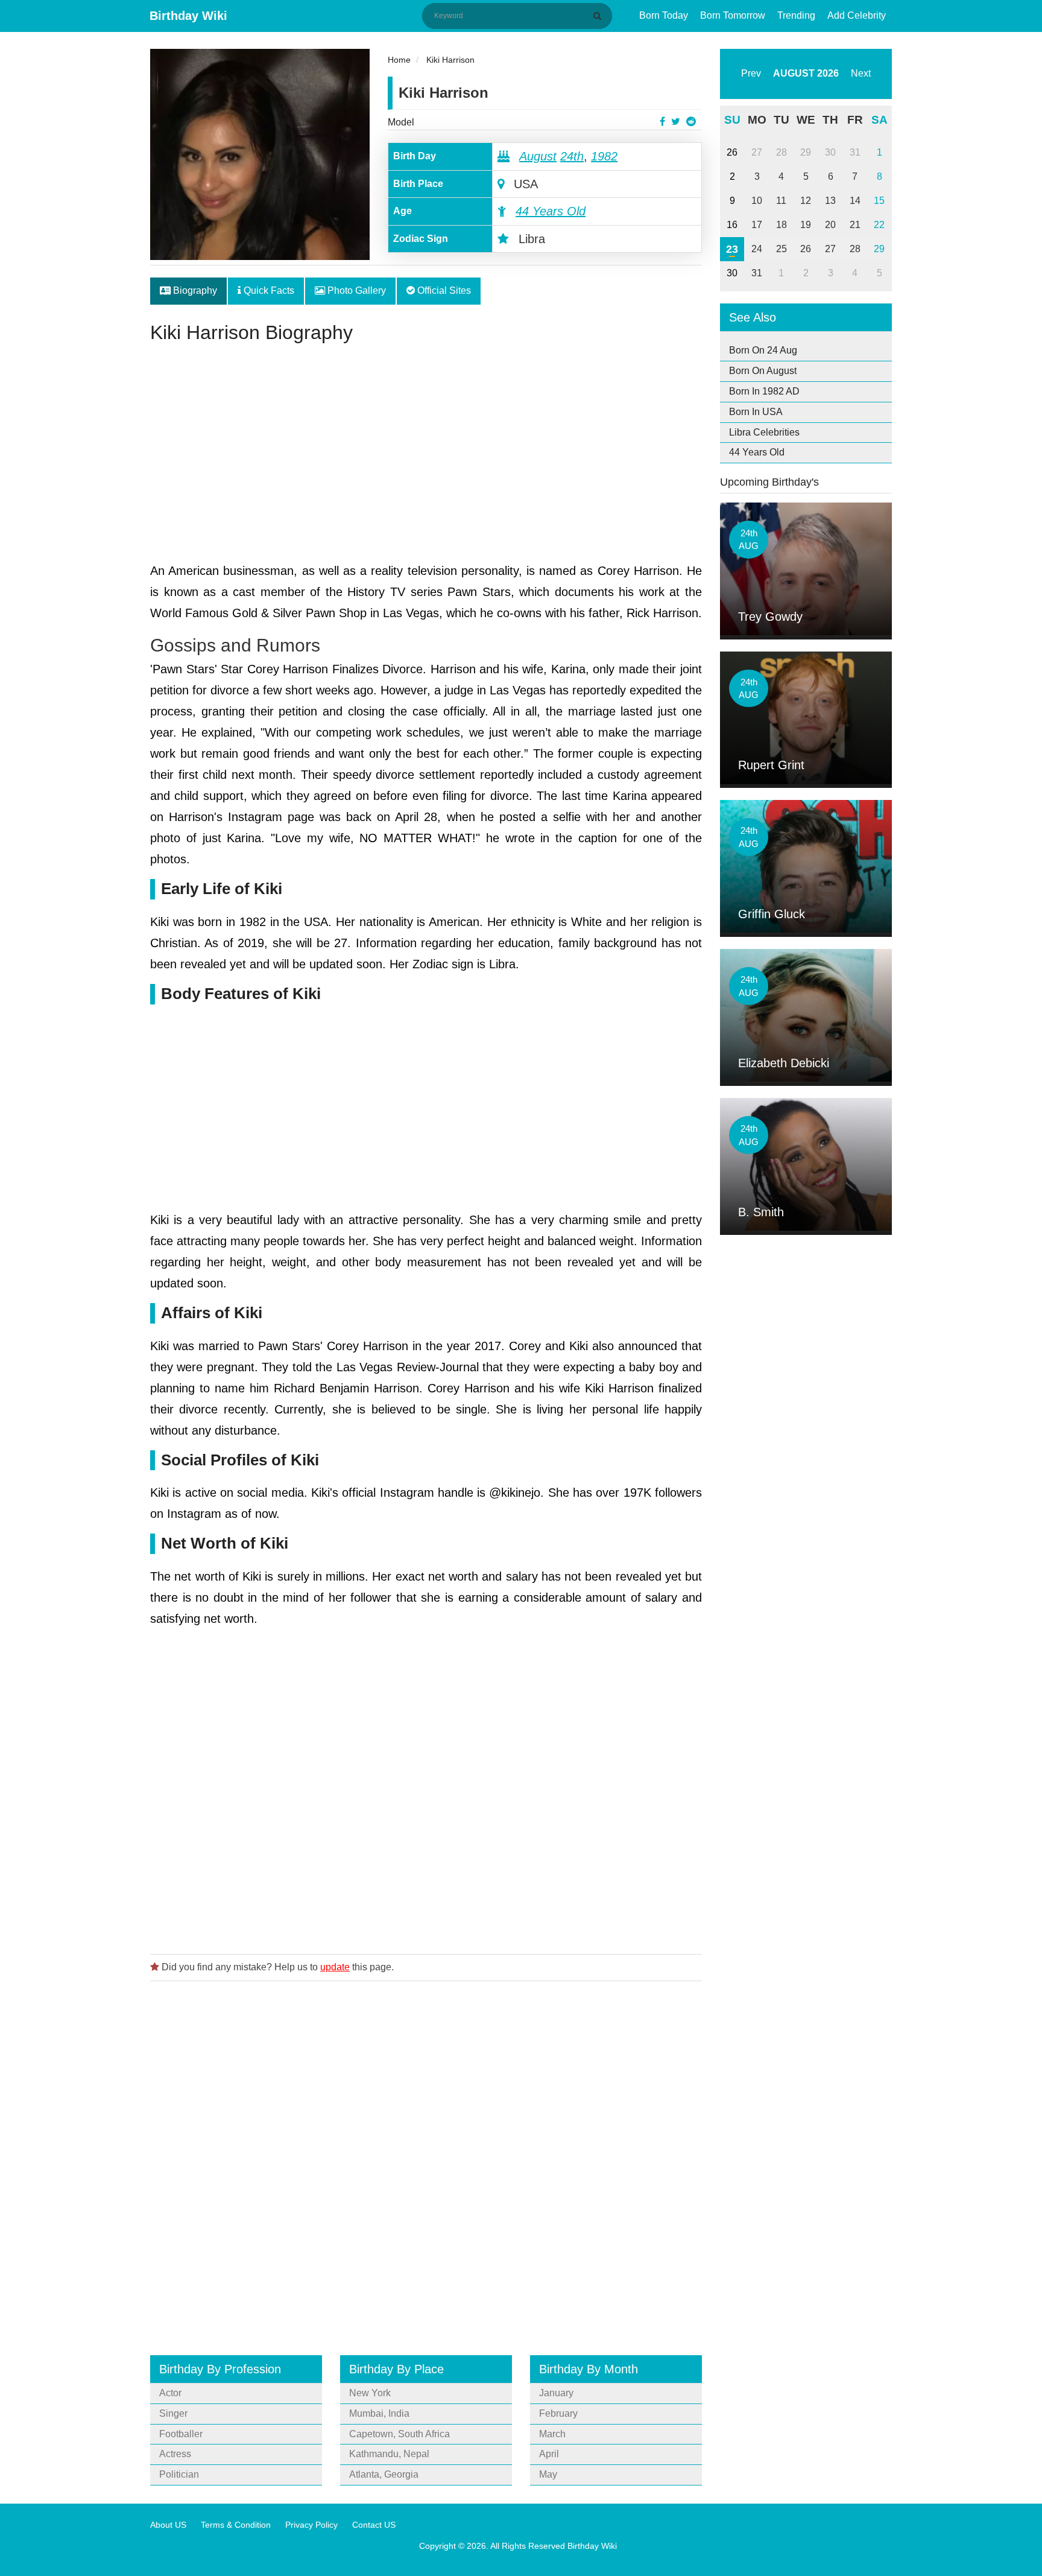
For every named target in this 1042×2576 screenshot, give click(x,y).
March (552, 2434)
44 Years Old (551, 211)
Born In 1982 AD (764, 391)
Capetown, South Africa (399, 2434)
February (558, 2413)
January (556, 2393)
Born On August (763, 371)
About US (168, 2525)
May (548, 2474)
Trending (796, 15)
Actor (170, 2393)
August (538, 156)
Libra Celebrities (764, 432)
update (335, 1967)
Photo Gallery (355, 290)
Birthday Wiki (188, 16)
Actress (175, 2454)
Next (861, 73)
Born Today (664, 15)
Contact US (374, 2525)
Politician (179, 2474)
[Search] (599, 16)
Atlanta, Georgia (384, 2474)
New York (370, 2393)
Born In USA (756, 412)
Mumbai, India (379, 2413)
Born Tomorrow (733, 15)
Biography (194, 290)
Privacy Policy (311, 2525)
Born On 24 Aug (763, 350)
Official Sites (443, 290)
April (549, 2454)
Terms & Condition (236, 2525)
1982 (604, 156)
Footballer (181, 2434)
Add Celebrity (857, 15)
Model (401, 122)
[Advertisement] (426, 458)
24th (572, 156)
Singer (173, 2413)
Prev (751, 73)
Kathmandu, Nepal (389, 2454)
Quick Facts (268, 290)
